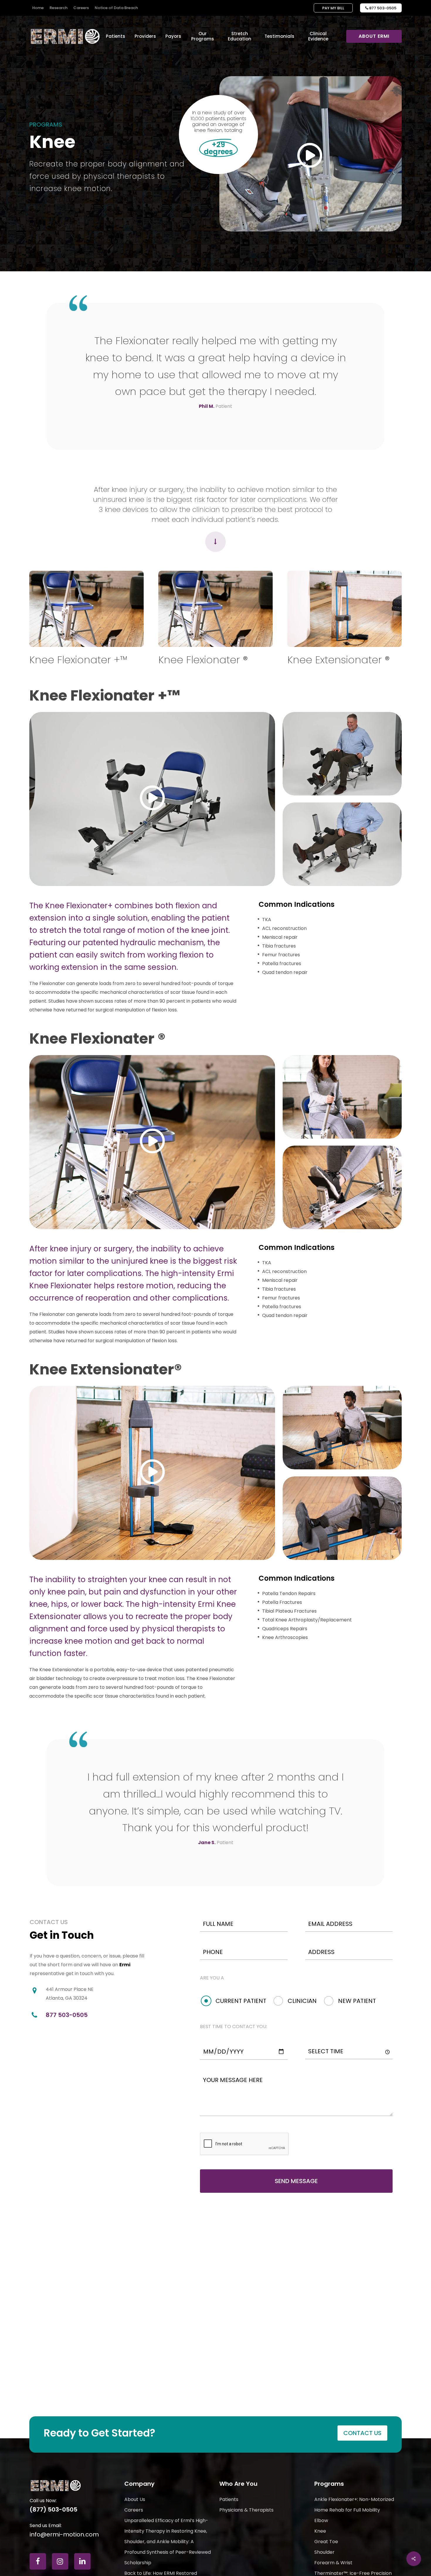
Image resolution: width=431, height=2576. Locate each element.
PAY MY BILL (333, 8)
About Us (135, 2499)
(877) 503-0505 (54, 2509)
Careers (134, 2510)
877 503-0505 (381, 8)
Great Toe (326, 2542)
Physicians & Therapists (246, 2510)
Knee (320, 2531)
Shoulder (324, 2552)
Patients (229, 2499)
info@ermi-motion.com (64, 2534)
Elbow (321, 2520)
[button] (362, 2433)
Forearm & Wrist (333, 2563)
